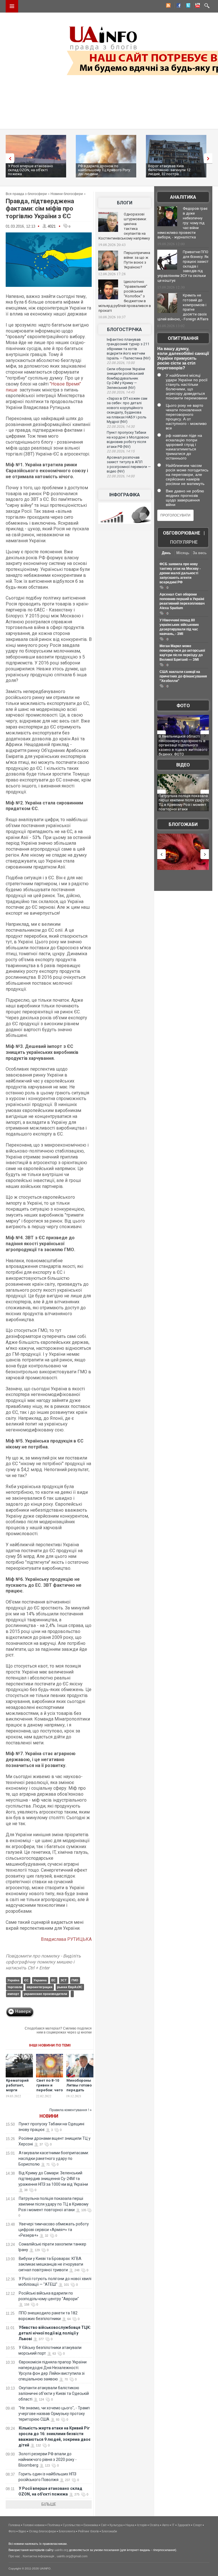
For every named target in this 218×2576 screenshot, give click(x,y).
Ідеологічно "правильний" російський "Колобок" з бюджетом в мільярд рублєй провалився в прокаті (125, 296)
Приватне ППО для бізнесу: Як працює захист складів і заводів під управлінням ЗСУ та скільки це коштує (183, 266)
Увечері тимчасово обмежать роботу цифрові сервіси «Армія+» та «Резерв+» (54, 2230)
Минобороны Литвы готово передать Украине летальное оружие (79, 2092)
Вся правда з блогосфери (26, 194)
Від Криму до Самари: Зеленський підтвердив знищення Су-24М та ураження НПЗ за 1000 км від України (53, 2179)
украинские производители (46, 1994)
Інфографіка (125, 495)
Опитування (183, 338)
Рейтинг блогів (88, 2531)
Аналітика (183, 197)
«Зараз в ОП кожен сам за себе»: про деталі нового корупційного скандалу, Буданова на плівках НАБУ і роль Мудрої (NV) (127, 410)
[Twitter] (187, 6)
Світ (104, 2525)
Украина (40, 1980)
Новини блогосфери (67, 194)
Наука (130, 2525)
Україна (13, 1980)
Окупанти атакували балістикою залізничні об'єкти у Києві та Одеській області (54, 2393)
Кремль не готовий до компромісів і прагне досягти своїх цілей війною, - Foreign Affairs (183, 307)
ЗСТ (64, 1980)
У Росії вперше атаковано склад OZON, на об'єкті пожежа (31, 170)
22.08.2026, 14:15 (121, 451)
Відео (183, 765)
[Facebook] (177, 6)
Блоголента (67, 2531)
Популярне (184, 542)
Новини (49, 2116)
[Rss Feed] (168, 6)
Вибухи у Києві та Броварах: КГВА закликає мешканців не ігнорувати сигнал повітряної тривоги (51, 2264)
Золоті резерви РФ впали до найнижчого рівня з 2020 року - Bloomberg (48, 2460)
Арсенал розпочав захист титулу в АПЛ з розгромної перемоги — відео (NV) (129, 464)
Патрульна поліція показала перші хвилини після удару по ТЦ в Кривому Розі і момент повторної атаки (54, 2204)
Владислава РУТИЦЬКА (66, 1939)
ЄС (26, 1980)
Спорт (197, 2525)
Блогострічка (124, 330)
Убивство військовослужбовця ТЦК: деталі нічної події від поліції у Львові (55, 2333)
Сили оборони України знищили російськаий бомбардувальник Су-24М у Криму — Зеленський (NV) (126, 378)
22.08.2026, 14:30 (121, 427)
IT (173, 2525)
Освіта (154, 2525)
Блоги (125, 203)
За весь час (200, 553)
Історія (142, 2525)
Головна (14, 2525)
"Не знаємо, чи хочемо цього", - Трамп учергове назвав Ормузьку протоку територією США (54, 2414)
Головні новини (34, 2525)
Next (209, 158)
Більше (49, 2504)
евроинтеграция (39, 1987)
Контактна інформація (38, 2556)
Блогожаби (183, 824)
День (166, 553)
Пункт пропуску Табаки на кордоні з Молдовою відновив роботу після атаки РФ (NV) (128, 439)
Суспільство (72, 2525)
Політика (54, 2525)
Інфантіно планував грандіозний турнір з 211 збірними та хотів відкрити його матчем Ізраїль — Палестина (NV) (129, 349)
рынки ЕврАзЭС (70, 1987)
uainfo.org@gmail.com (72, 2556)
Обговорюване (182, 533)
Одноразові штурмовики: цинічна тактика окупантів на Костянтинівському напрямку (124, 226)
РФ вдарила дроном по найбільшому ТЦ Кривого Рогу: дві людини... (104, 170)
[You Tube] (197, 6)
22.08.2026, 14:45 (121, 392)
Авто (165, 2525)
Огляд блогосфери (42, 2531)
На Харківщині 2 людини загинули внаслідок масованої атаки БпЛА (180, 741)
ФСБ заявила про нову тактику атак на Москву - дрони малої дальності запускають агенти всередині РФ (180, 573)
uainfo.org (61, 2550)
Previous (9, 158)
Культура (116, 2525)
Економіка (91, 2525)
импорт (13, 1994)
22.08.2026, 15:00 (121, 363)
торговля (15, 1987)
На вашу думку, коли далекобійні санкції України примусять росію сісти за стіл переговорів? (183, 358)
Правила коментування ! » (71, 2110)
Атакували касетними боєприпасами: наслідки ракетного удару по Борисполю (54, 2158)
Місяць (183, 553)
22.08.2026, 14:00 (121, 476)
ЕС (54, 1980)
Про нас (14, 2556)
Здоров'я (184, 2525)
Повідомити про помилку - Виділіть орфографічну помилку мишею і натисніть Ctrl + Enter (43, 1962)
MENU (12, 6)
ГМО (75, 1980)
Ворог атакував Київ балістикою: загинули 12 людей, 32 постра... (169, 170)
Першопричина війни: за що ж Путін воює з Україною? (137, 260)
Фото (183, 706)
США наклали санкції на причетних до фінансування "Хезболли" (183, 676)
